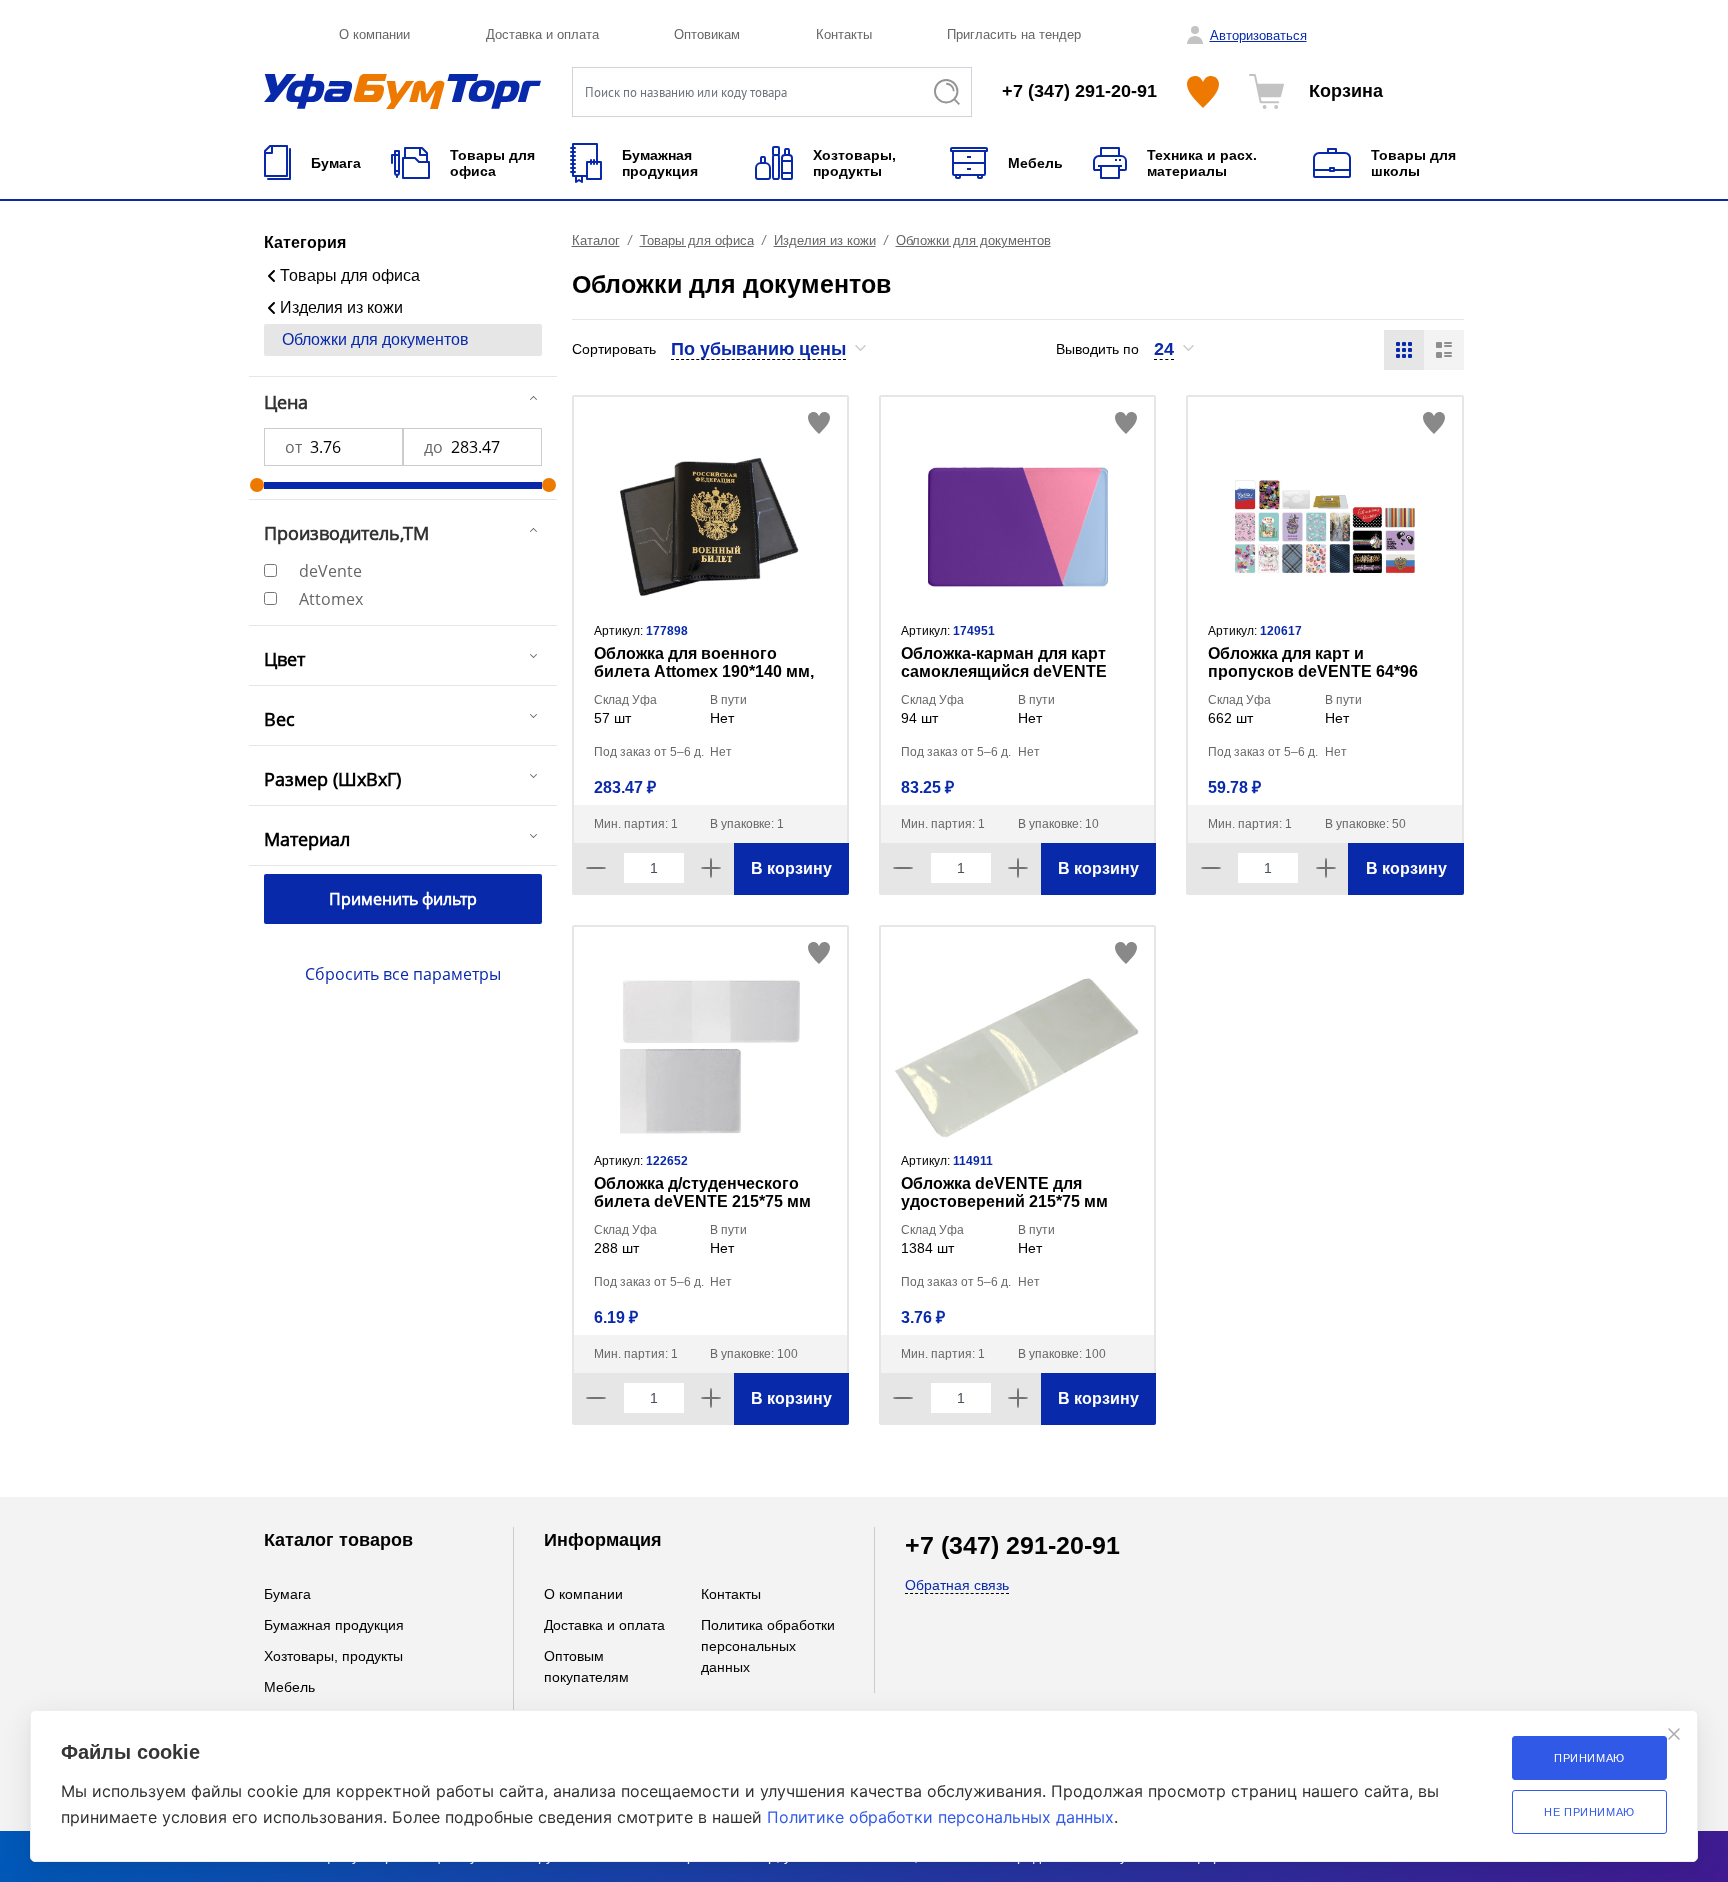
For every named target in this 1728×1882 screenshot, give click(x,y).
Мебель (289, 1687)
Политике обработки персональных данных (940, 1817)
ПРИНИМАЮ (1589, 1758)
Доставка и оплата (542, 34)
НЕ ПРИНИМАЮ (1589, 1812)
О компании (374, 34)
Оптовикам (707, 34)
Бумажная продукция (334, 1625)
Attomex (331, 599)
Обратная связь (957, 1585)
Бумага (287, 1594)
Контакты (844, 34)
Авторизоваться (1258, 35)
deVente (330, 571)
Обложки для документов (375, 339)
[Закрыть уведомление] (1674, 1734)
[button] (769, 349)
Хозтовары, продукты (333, 1656)
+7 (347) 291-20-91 (1079, 91)
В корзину (791, 868)
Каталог (596, 240)
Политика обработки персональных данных (768, 1646)
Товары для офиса (350, 275)
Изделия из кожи (341, 307)
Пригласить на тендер (1014, 34)
